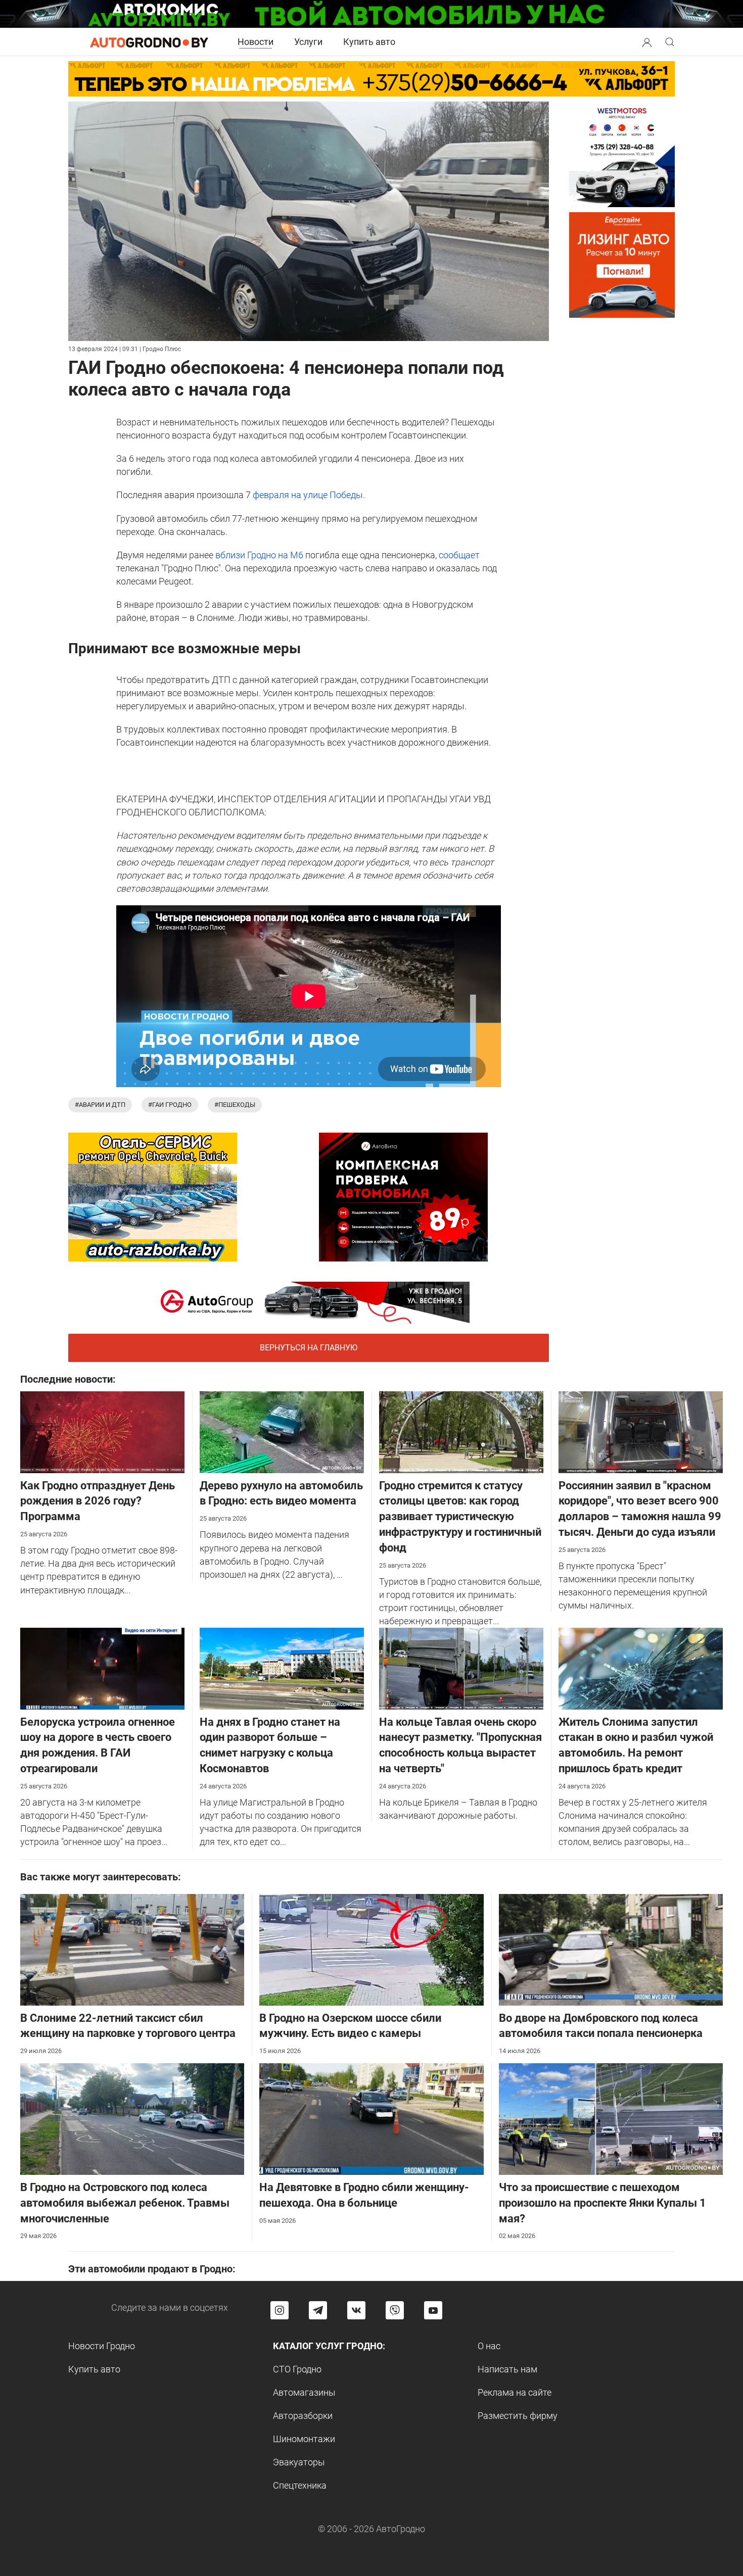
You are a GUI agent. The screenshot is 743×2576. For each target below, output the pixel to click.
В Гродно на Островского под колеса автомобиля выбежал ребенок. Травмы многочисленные (125, 2203)
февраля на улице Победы (307, 495)
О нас (489, 2346)
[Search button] (647, 42)
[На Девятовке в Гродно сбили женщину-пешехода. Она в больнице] (371, 2118)
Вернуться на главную (309, 1348)
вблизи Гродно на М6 (258, 555)
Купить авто (369, 42)
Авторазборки (303, 2416)
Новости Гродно (102, 2346)
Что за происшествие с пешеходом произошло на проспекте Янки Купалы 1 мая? (602, 2203)
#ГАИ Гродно (170, 1105)
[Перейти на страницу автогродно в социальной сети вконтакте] (356, 2310)
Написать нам (507, 2369)
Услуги (308, 42)
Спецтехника (300, 2485)
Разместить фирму (518, 2416)
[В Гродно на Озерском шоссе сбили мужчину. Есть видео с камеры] (371, 1949)
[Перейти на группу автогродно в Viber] (395, 2310)
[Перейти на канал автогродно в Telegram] (318, 2310)
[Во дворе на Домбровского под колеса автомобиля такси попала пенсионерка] (611, 1949)
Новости (256, 42)
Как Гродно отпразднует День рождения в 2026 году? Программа (98, 1501)
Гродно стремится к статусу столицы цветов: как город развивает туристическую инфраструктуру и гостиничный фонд (460, 1517)
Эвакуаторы (299, 2462)
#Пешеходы (235, 1105)
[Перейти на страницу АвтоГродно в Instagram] (280, 2310)
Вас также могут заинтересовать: (101, 1877)
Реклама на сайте (515, 2392)
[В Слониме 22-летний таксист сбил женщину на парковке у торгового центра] (132, 1949)
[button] (647, 41)
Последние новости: (68, 1379)
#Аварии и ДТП (100, 1105)
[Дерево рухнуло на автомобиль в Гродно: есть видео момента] (282, 1431)
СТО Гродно (297, 2369)
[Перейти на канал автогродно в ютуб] (433, 2310)
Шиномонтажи (304, 2439)
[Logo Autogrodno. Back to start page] (149, 42)
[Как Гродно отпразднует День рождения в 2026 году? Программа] (102, 1431)
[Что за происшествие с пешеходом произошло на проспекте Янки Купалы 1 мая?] (611, 2118)
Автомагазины (304, 2392)
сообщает (459, 555)
